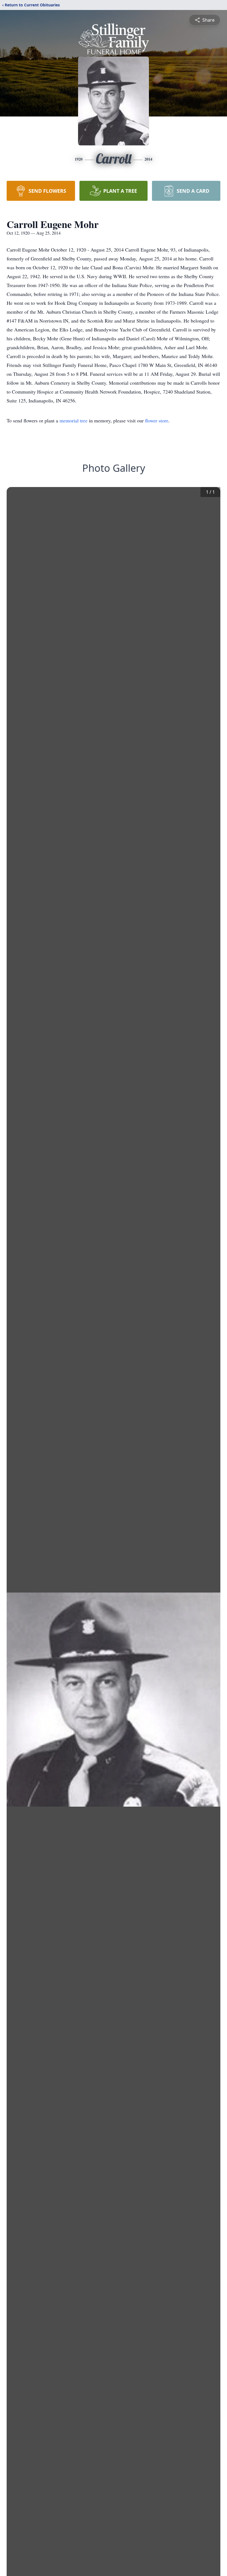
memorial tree (73, 420)
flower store (157, 420)
